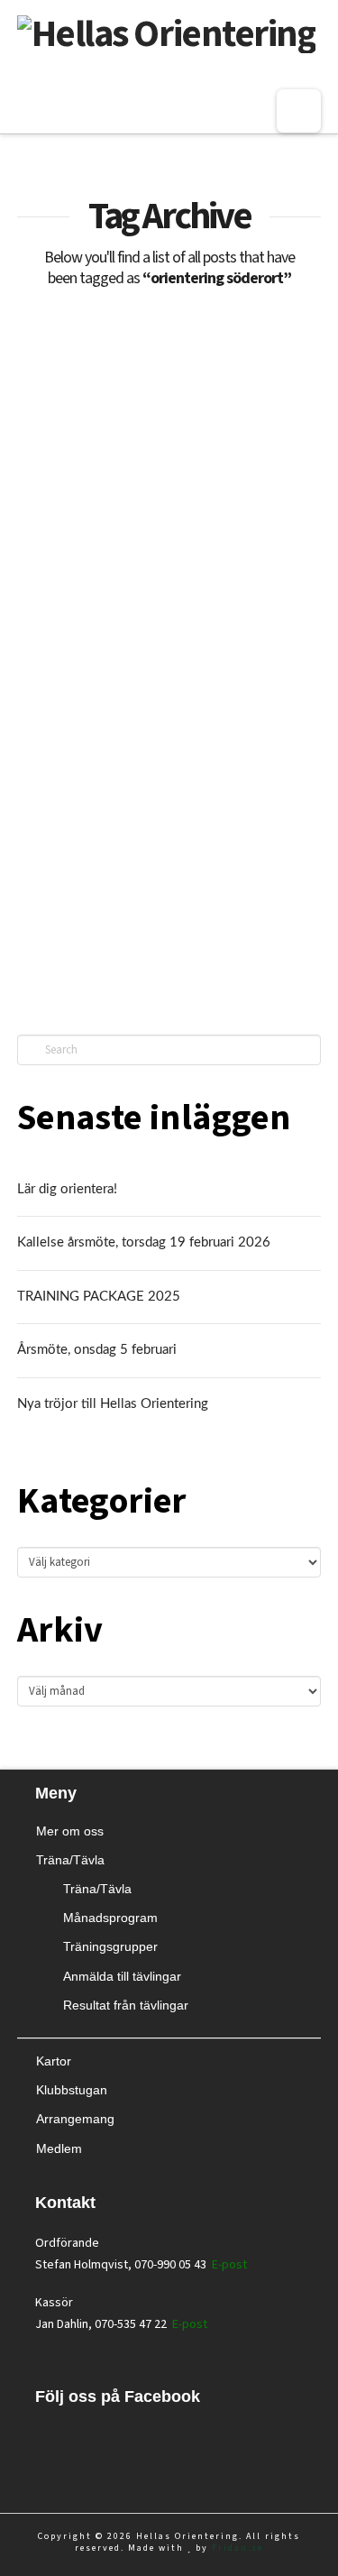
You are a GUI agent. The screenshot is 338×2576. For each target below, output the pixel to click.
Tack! (67, 606)
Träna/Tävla (70, 1860)
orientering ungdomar (78, 944)
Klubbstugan (72, 2090)
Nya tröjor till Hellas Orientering (113, 1404)
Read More (78, 856)
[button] (299, 111)
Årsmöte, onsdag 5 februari (97, 1350)
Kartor (54, 2061)
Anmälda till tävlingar (122, 1976)
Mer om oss (70, 1831)
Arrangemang (75, 2119)
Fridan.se (238, 2548)
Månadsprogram (110, 1918)
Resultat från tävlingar (126, 2005)
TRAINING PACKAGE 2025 (99, 1297)
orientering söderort (186, 912)
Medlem (59, 2148)
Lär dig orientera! (67, 1189)
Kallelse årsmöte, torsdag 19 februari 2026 (144, 1242)
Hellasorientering (69, 912)
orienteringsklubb (199, 944)
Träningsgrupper (110, 1946)
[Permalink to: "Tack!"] (169, 458)
